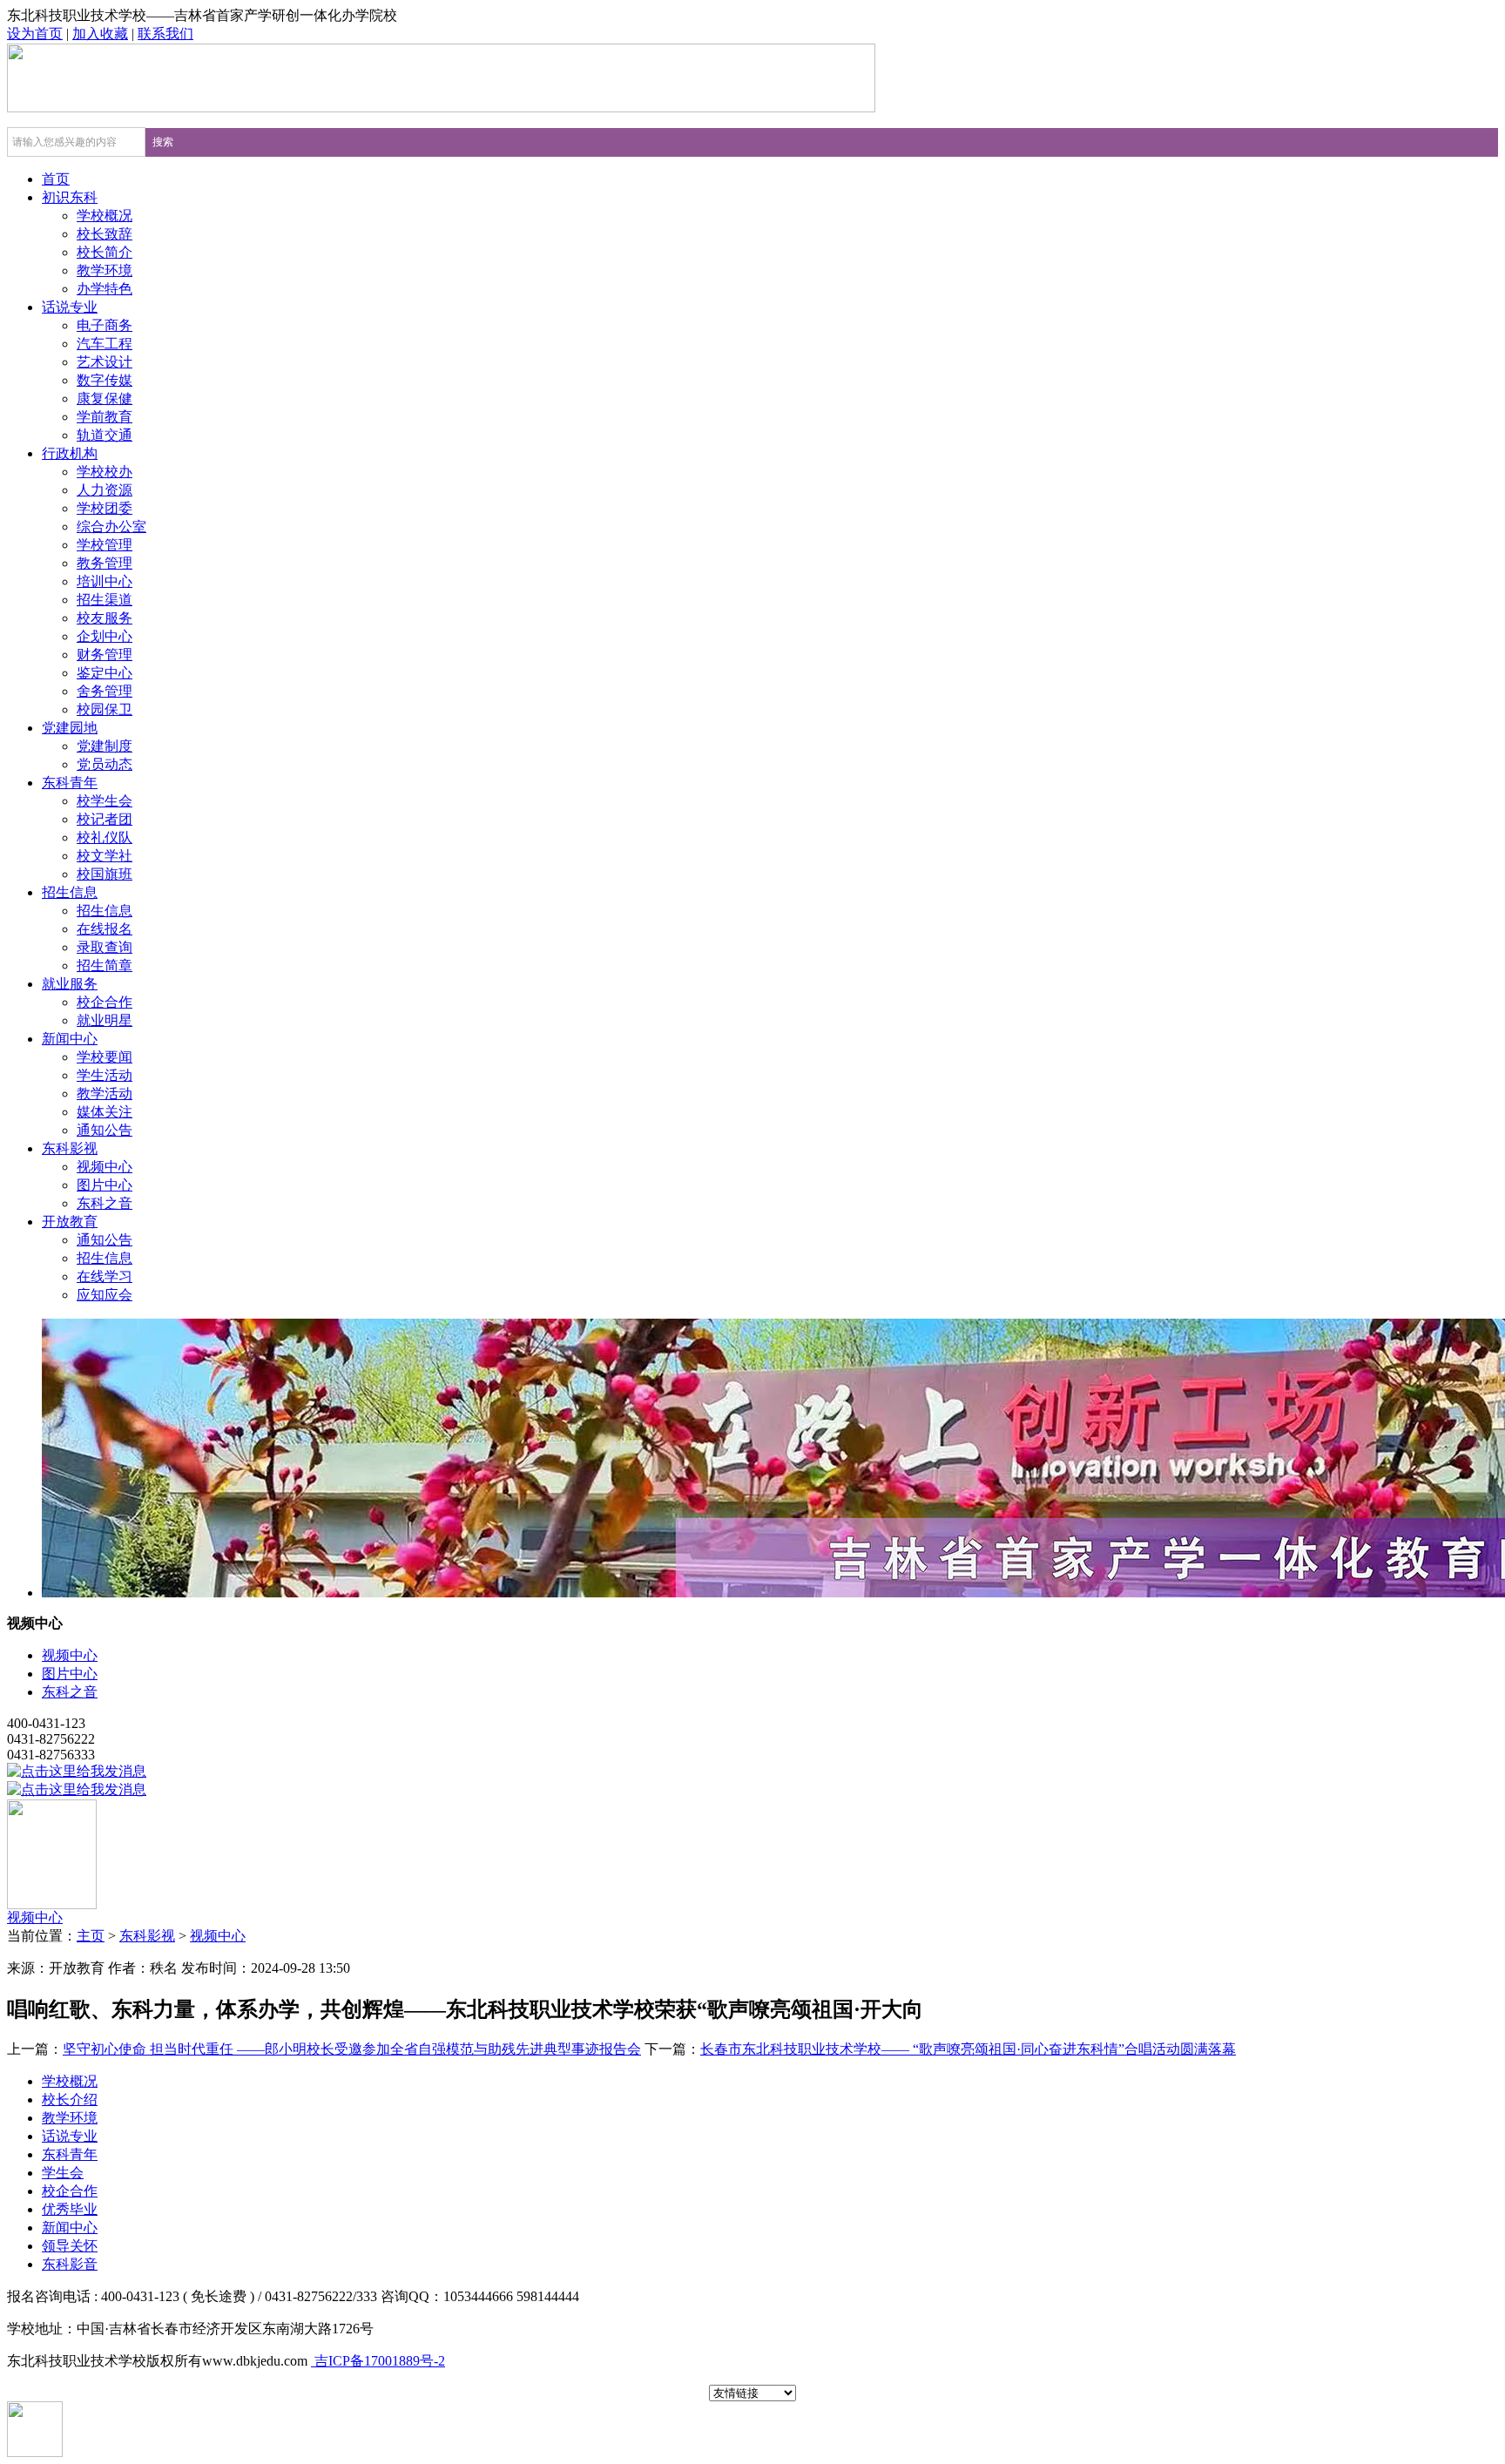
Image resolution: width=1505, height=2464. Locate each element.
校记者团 (105, 819)
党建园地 (70, 728)
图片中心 (105, 1185)
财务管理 (105, 655)
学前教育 (105, 417)
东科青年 (70, 783)
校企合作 (105, 1002)
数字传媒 (105, 380)
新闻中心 (70, 1039)
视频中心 (105, 1167)
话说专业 (70, 307)
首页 (56, 179)
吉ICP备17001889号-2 (378, 2361)
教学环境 (105, 270)
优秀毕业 (70, 2209)
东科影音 (70, 2264)
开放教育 (70, 1222)
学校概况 (105, 216)
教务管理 (105, 563)
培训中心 (105, 581)
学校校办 (105, 472)
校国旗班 (105, 874)
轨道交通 (105, 435)
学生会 (63, 2173)
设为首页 (35, 34)
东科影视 (70, 1148)
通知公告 (105, 1130)
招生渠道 (105, 600)
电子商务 (105, 325)
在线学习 (105, 1276)
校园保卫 (105, 709)
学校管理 (105, 545)
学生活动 (105, 1075)
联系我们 (165, 34)
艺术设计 (105, 362)
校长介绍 (70, 2099)
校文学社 (105, 856)
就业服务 (70, 984)
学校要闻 (105, 1057)
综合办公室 (111, 527)
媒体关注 (105, 1112)
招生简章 (105, 965)
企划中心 (105, 636)
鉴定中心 (105, 673)
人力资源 (105, 490)
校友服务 (105, 618)
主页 (91, 1936)
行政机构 (70, 453)
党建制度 (105, 746)
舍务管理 (105, 691)
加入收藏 (100, 34)
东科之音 (105, 1203)
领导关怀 (70, 2246)
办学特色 (105, 289)
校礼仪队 (105, 837)
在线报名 (105, 929)
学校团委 (105, 508)
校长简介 (105, 252)
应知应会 (105, 1295)
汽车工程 (105, 344)
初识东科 (70, 197)
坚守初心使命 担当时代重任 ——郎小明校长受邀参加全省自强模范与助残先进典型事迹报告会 (352, 2049)
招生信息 (70, 892)
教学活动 (105, 1094)
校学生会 (105, 801)
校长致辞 (105, 234)
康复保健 (105, 398)
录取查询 (105, 947)
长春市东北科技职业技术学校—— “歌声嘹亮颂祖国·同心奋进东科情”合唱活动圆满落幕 (968, 2049)
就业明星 (105, 1020)
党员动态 (105, 764)
